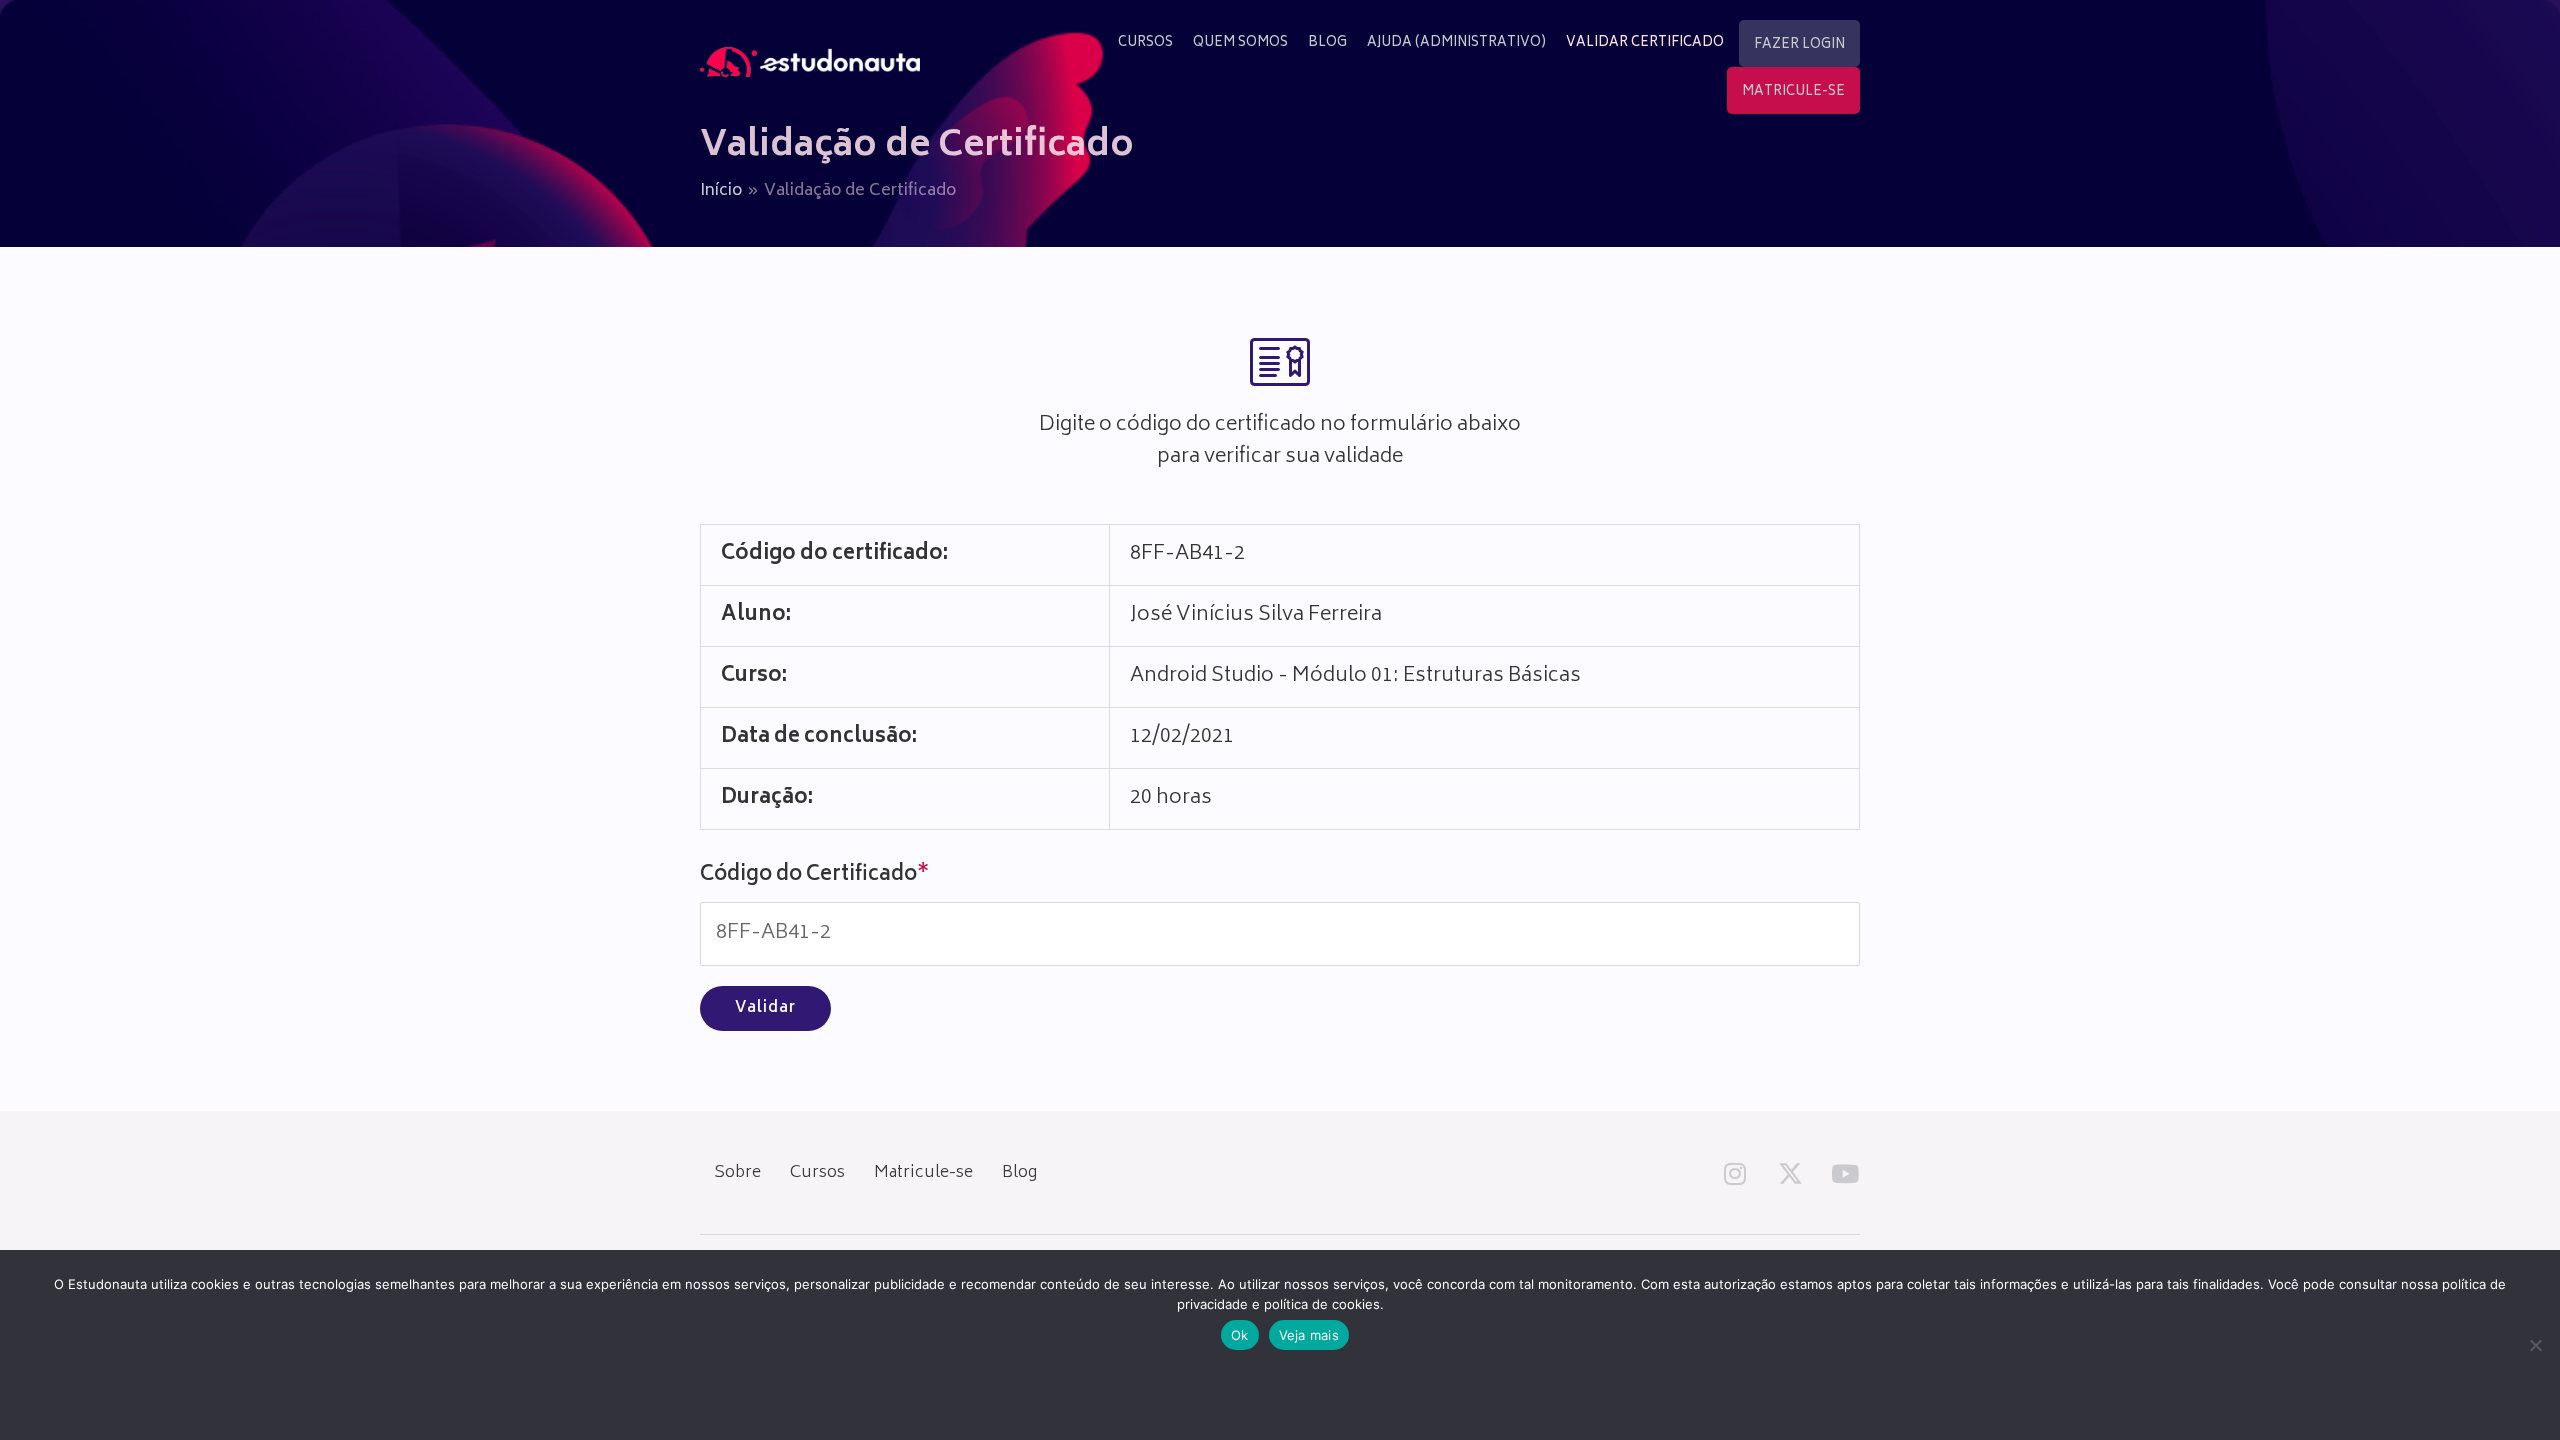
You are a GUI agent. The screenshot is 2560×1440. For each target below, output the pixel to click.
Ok (1240, 1335)
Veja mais (1309, 1335)
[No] (2535, 1345)
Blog (1019, 1173)
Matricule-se (923, 1173)
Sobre (737, 1173)
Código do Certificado (814, 875)
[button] (1735, 1173)
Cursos (817, 1173)
